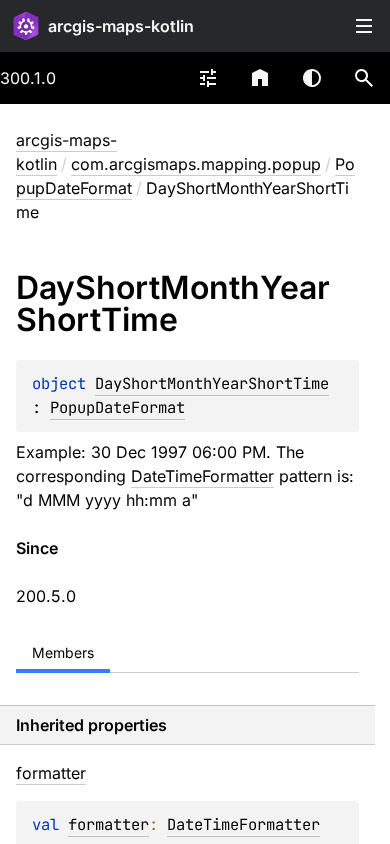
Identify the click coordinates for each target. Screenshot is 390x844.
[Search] (364, 78)
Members (63, 652)
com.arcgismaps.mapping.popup (196, 164)
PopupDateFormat (117, 407)
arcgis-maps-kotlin (121, 26)
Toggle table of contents (364, 26)
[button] (364, 78)
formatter (108, 824)
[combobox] (208, 78)
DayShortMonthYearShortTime (212, 383)
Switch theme (312, 78)
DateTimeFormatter (202, 476)
